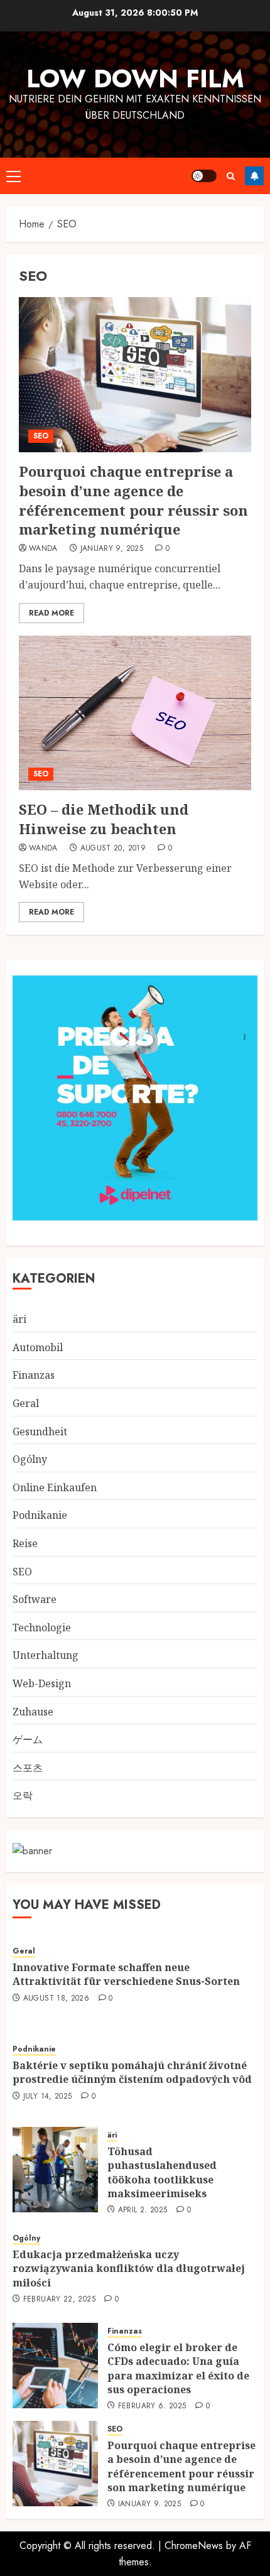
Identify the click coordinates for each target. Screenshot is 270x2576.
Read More (51, 613)
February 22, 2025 (59, 2300)
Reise (25, 1543)
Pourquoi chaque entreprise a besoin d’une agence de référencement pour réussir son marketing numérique (133, 500)
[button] (13, 176)
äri (19, 1319)
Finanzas (34, 1375)
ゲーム (28, 1739)
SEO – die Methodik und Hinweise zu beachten (104, 819)
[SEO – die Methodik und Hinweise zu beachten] (135, 713)
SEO (41, 436)
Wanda (43, 549)
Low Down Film (135, 79)
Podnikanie (40, 1515)
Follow (254, 176)
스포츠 (28, 1768)
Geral (26, 1403)
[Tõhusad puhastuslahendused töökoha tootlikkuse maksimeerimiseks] (55, 2170)
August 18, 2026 (56, 1999)
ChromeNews (194, 2546)
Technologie (42, 1628)
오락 (23, 1795)
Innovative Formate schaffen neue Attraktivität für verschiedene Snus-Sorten (126, 1974)
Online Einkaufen (55, 1487)
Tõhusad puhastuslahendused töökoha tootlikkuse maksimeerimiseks (162, 2172)
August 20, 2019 (113, 849)
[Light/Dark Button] (204, 176)
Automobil (38, 1347)
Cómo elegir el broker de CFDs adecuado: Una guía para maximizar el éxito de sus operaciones (178, 2368)
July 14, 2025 (48, 2097)
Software (35, 1599)
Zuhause (33, 1712)
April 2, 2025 (143, 2210)
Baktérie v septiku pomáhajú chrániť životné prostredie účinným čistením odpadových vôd (132, 2072)
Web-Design (42, 1683)
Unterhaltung (46, 1655)
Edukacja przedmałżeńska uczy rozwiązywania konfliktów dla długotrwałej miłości (129, 2269)
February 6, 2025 (152, 2406)
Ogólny (30, 1459)
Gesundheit (40, 1432)
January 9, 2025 (112, 549)
